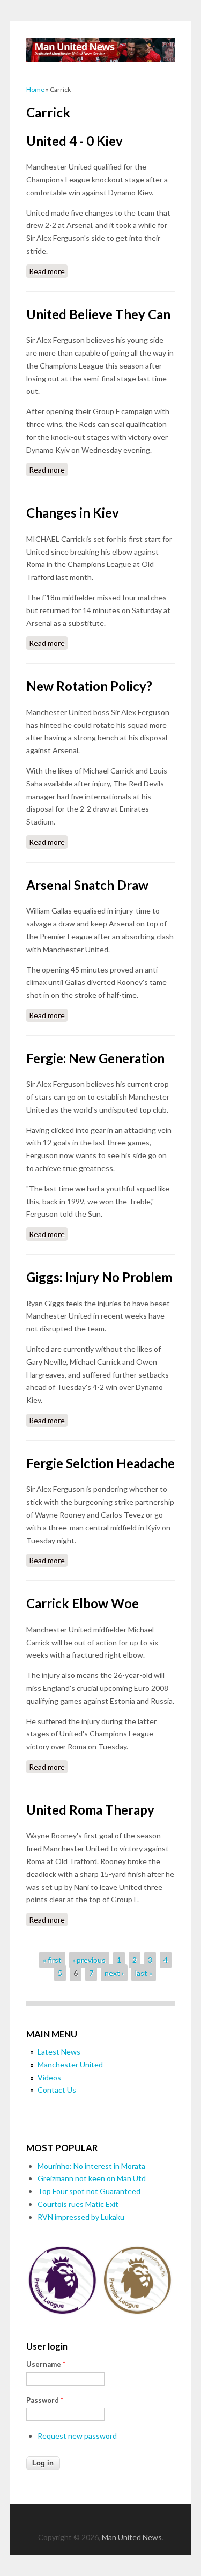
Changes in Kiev (73, 513)
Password (45, 2400)
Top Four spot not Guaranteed (89, 2191)
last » (144, 1973)
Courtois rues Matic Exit (78, 2204)
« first (52, 1960)
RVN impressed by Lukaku (81, 2217)
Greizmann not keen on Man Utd (92, 2178)
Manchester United (70, 2065)
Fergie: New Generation (95, 1058)
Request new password (77, 2436)
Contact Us (57, 2090)
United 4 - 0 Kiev (75, 141)
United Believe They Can (98, 314)
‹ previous (89, 1960)
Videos (49, 2077)
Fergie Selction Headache (100, 1463)
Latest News (59, 2052)
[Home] (101, 50)
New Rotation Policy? (89, 686)
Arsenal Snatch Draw (87, 885)
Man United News (132, 2537)
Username (46, 2364)
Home (35, 89)
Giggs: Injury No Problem (99, 1277)
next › (114, 1973)
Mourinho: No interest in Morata (91, 2166)
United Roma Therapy (90, 1810)
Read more (48, 271)
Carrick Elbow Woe (83, 1603)
